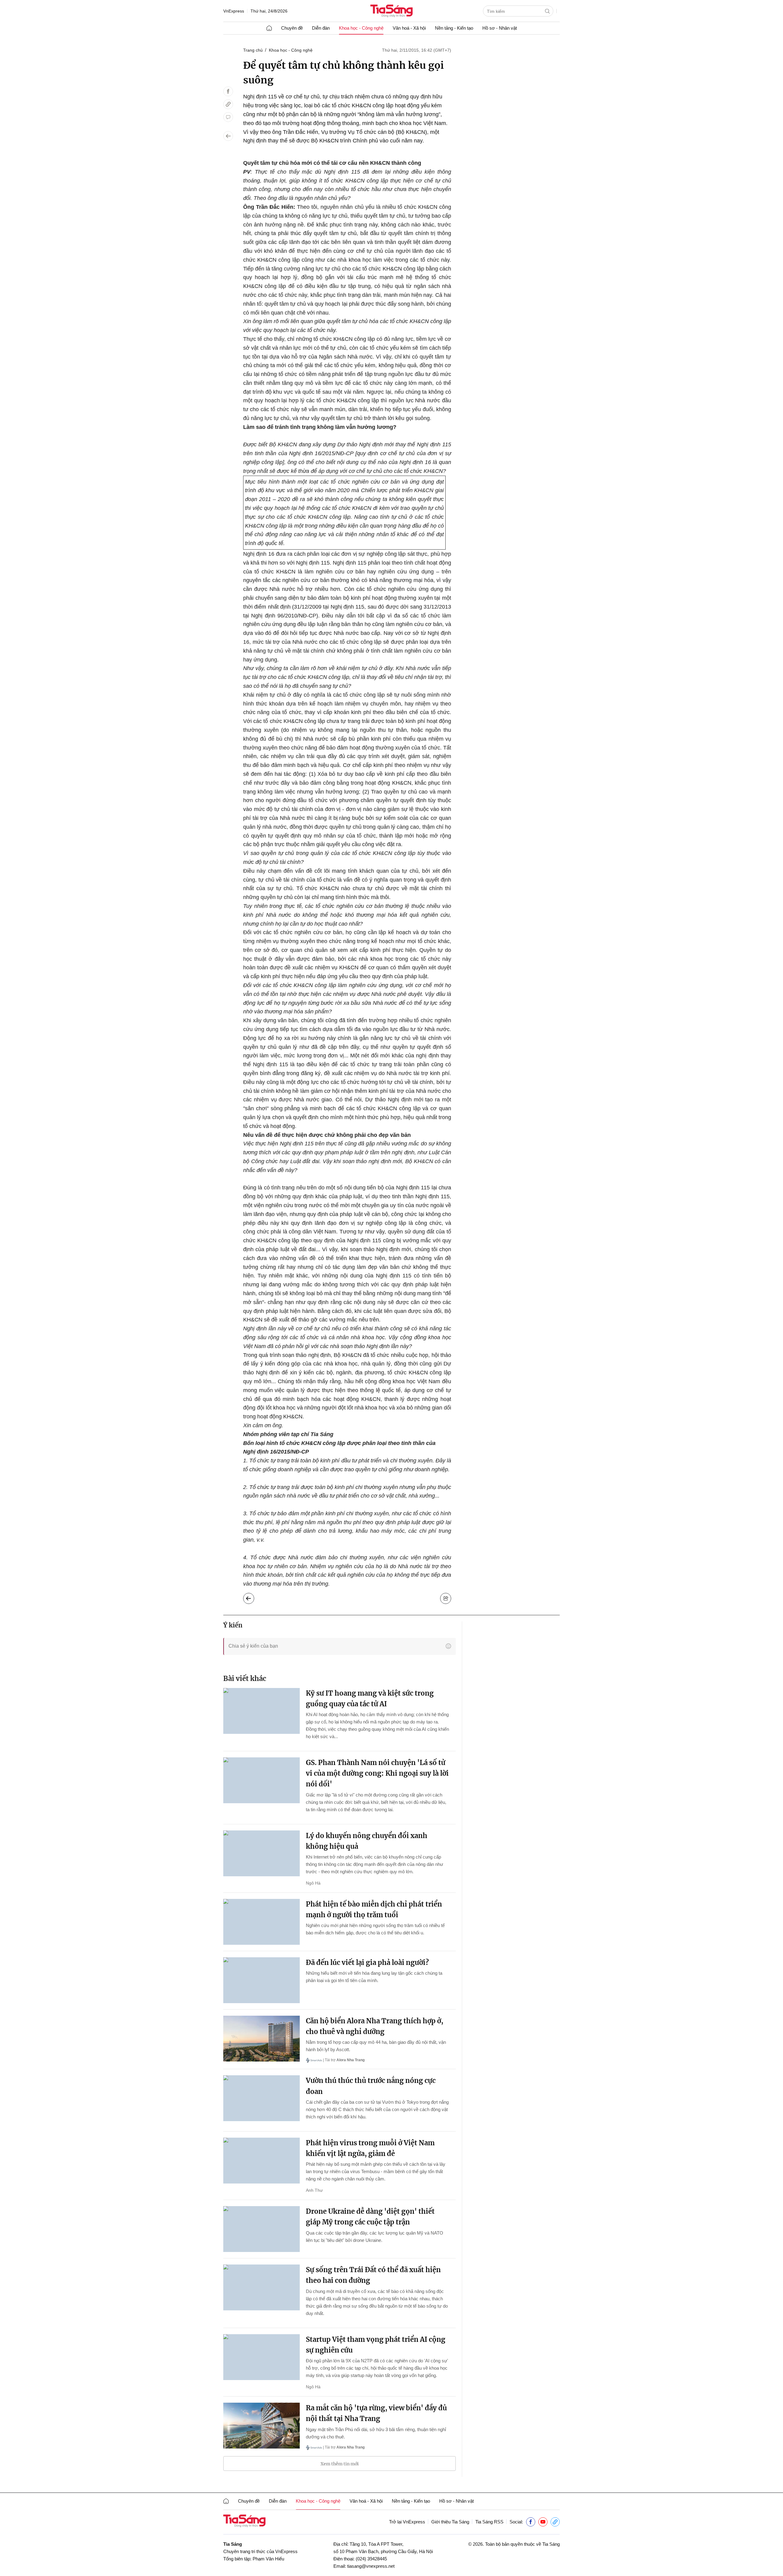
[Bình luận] (228, 117)
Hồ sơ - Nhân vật (500, 28)
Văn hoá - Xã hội (409, 28)
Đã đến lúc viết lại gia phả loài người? (367, 1962)
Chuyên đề (292, 28)
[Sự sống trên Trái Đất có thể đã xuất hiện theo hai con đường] (262, 2287)
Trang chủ (253, 50)
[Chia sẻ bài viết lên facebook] (228, 91)
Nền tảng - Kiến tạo (454, 28)
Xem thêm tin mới (340, 2464)
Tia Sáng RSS (489, 2522)
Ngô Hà (313, 1883)
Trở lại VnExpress (407, 2522)
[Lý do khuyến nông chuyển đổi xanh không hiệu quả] (262, 1853)
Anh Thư (314, 2190)
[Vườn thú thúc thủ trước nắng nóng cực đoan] (262, 2098)
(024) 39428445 (371, 2559)
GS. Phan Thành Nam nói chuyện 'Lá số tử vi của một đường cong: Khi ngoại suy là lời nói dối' (377, 1773)
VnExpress (234, 11)
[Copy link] (228, 104)
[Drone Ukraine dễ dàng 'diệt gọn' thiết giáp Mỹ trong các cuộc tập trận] (262, 2229)
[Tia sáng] (391, 11)
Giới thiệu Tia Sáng (450, 2522)
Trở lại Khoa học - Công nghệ (253, 1597)
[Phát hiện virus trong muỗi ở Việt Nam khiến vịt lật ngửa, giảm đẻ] (262, 2161)
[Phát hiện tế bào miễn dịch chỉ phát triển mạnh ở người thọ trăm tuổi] (262, 1922)
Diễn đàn (321, 28)
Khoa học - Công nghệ (361, 28)
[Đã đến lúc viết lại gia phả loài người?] (262, 1980)
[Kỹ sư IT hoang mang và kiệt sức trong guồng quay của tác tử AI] (262, 1711)
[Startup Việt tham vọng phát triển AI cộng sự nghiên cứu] (262, 2357)
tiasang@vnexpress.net (371, 2566)
